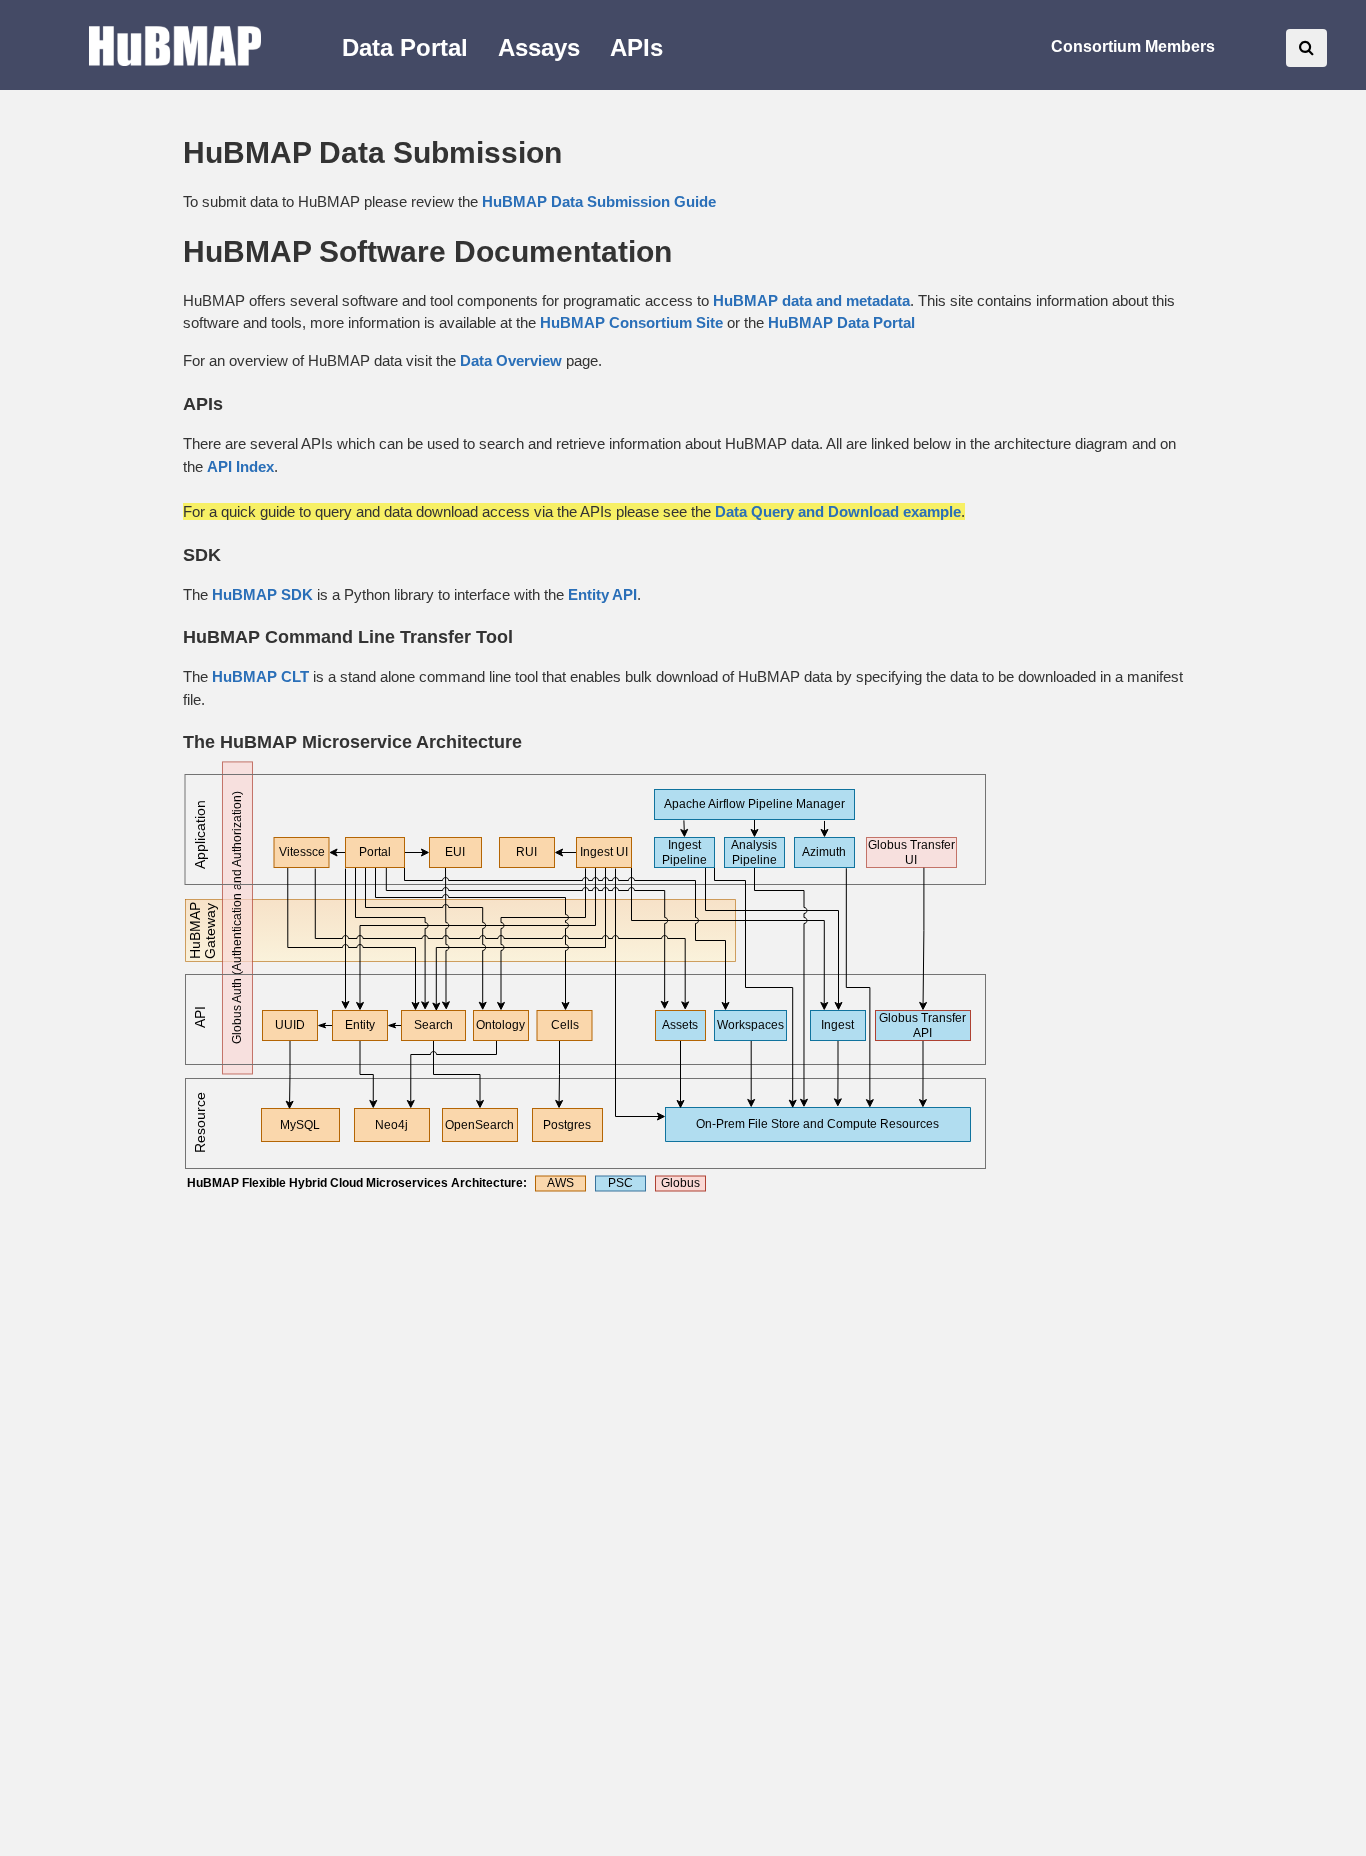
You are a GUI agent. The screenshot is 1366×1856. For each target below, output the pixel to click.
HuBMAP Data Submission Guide (599, 201)
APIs (636, 47)
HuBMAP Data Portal (841, 322)
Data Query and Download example (838, 511)
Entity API (602, 594)
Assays (539, 47)
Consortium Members (1133, 46)
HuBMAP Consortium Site (631, 322)
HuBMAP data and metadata (811, 300)
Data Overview (511, 360)
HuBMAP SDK (262, 594)
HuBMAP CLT (260, 676)
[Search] (1306, 48)
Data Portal (405, 47)
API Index (240, 466)
